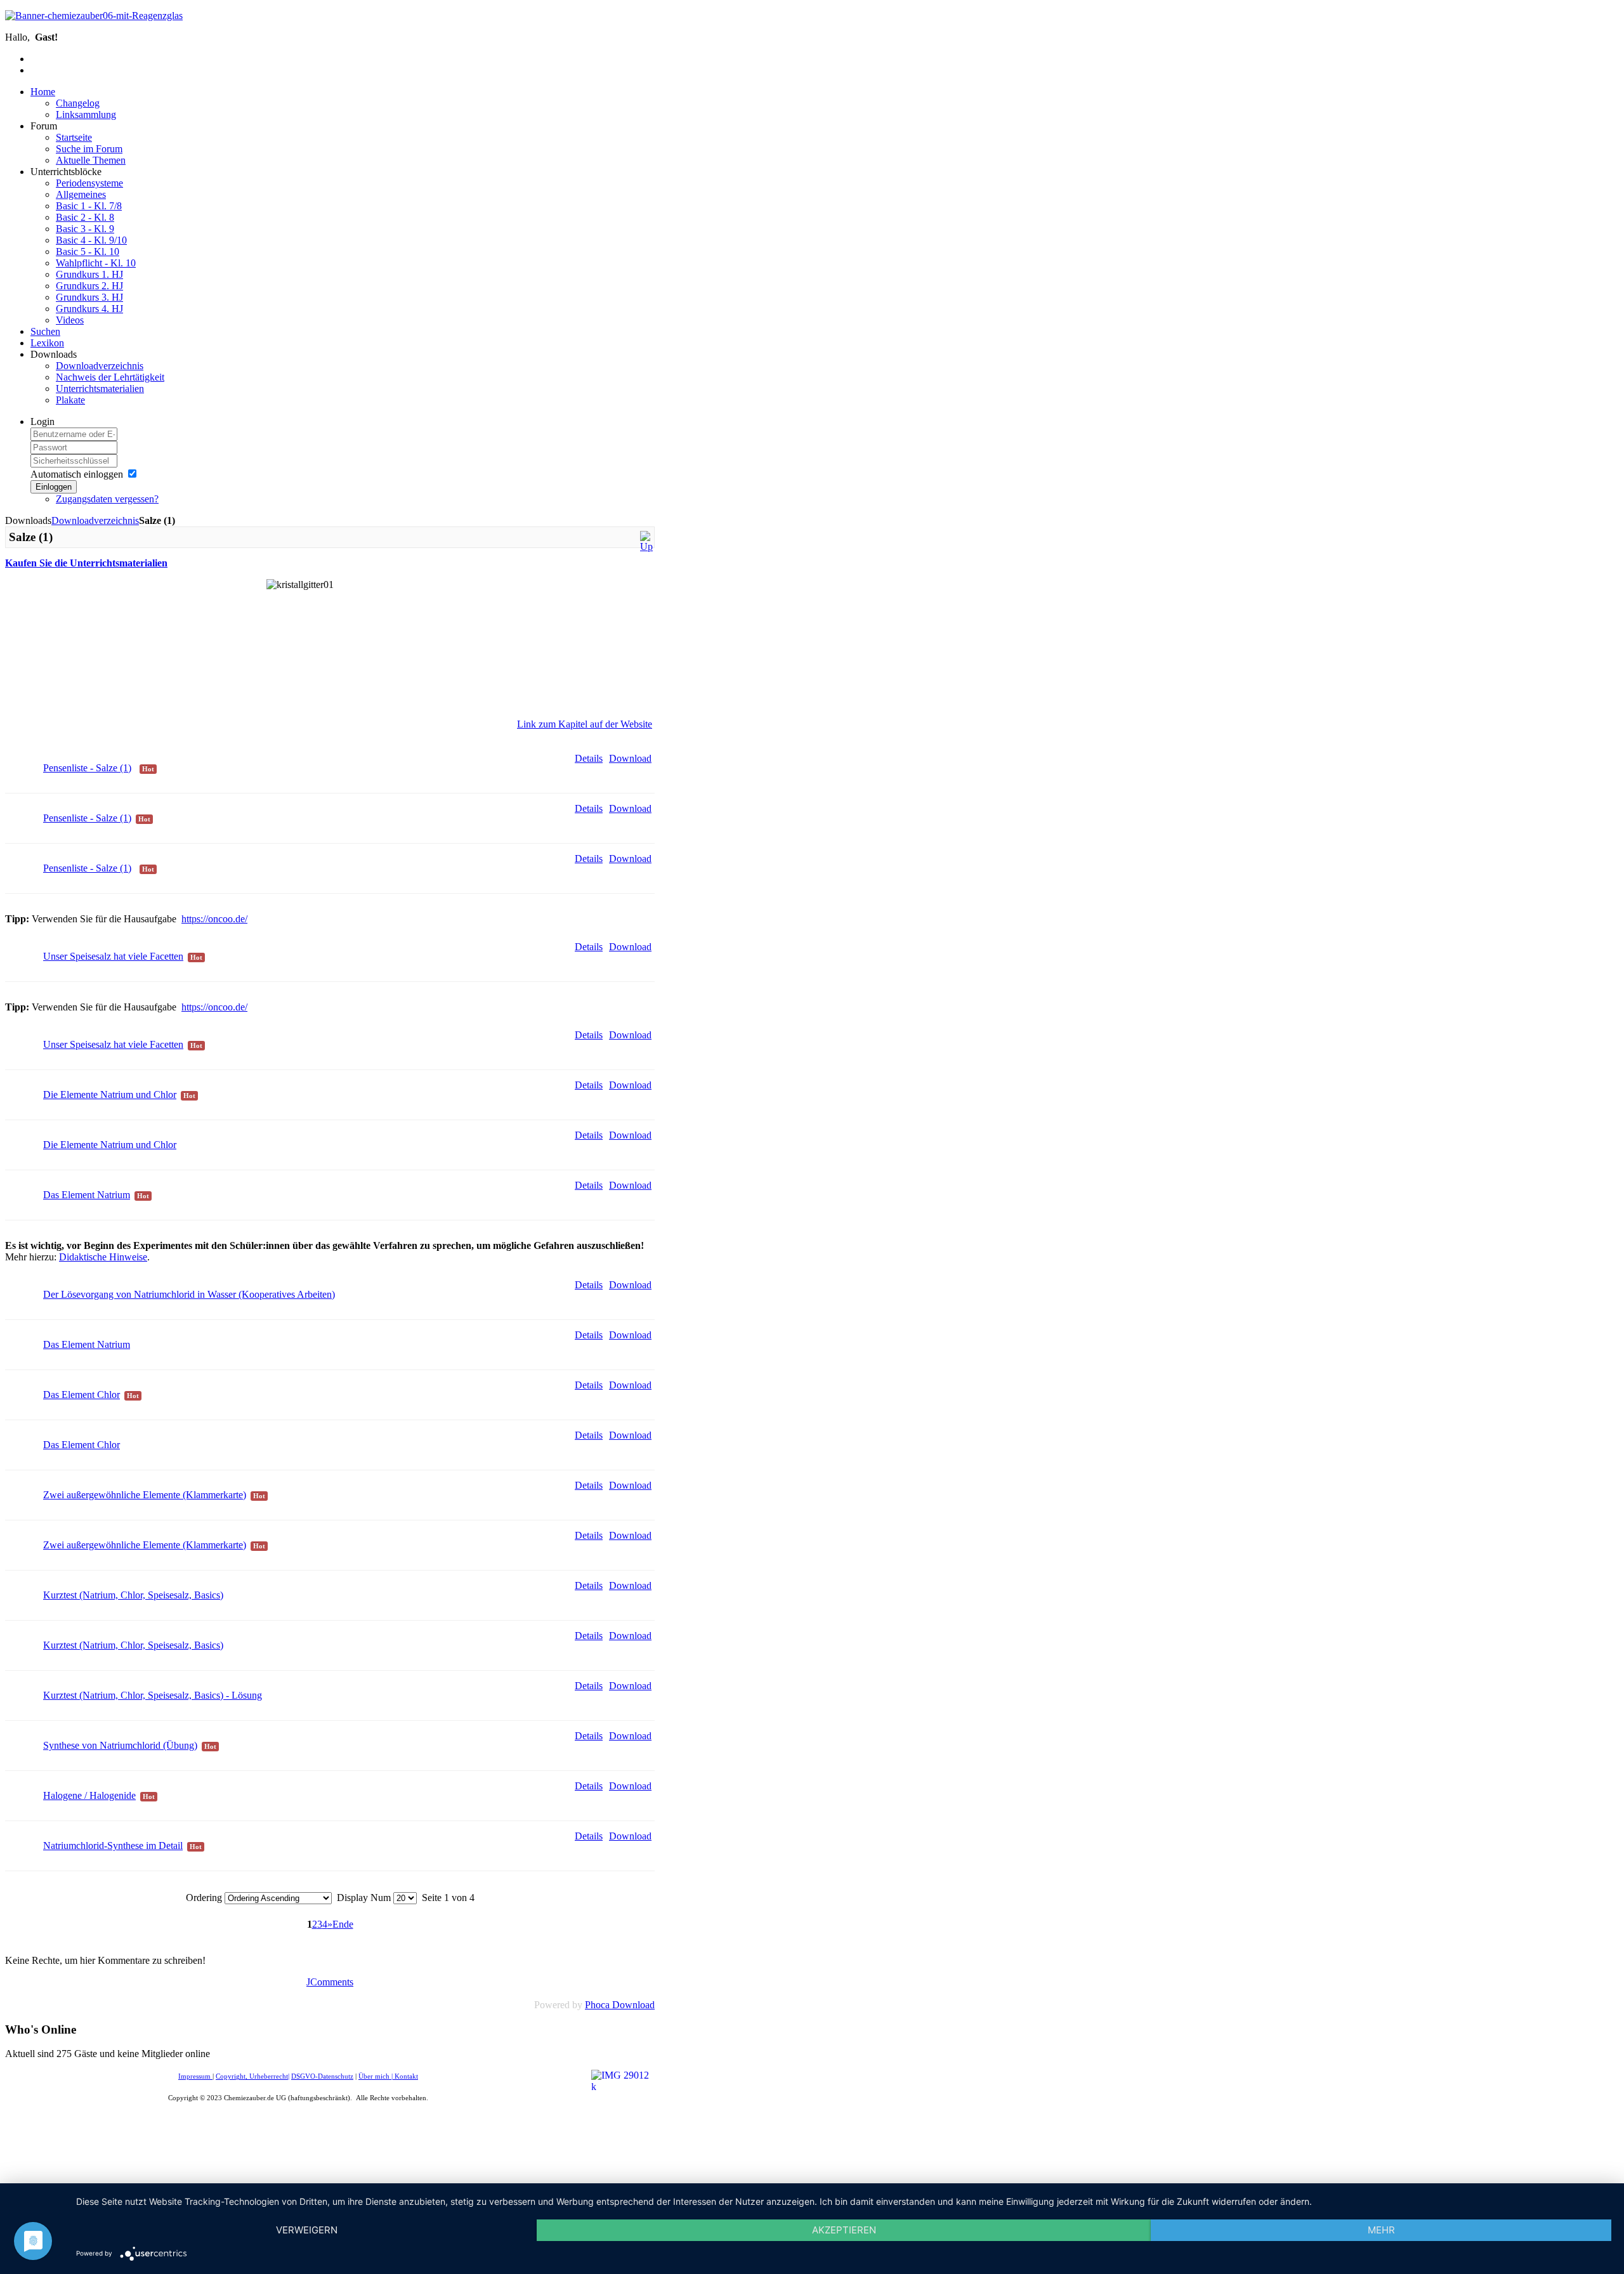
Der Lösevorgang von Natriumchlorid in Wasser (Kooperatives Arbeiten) (189, 1294)
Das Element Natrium (87, 1195)
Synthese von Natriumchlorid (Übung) (120, 1745)
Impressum (195, 2076)
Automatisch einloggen (77, 474)
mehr (1381, 2230)
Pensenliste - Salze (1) (87, 768)
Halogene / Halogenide (89, 1795)
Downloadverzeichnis (95, 520)
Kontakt (406, 2076)
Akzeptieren (844, 2230)
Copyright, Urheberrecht (252, 2076)
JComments (330, 1982)
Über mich (374, 2076)
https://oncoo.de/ (214, 919)
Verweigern (307, 2230)
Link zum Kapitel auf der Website (585, 724)
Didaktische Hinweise (103, 1257)
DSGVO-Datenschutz (322, 2076)
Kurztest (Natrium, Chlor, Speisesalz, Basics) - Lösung (153, 1695)
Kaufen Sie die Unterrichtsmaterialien (86, 563)
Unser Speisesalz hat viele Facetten (113, 956)
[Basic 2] (646, 546)
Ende (343, 1924)
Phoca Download (620, 2005)
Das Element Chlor (82, 1395)
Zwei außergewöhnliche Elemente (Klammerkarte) (145, 1495)
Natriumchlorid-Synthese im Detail (113, 1846)
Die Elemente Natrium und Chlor (110, 1095)
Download (630, 758)
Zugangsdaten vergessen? (107, 499)
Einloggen (54, 487)
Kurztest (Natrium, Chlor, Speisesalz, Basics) (133, 1595)
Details (589, 758)
